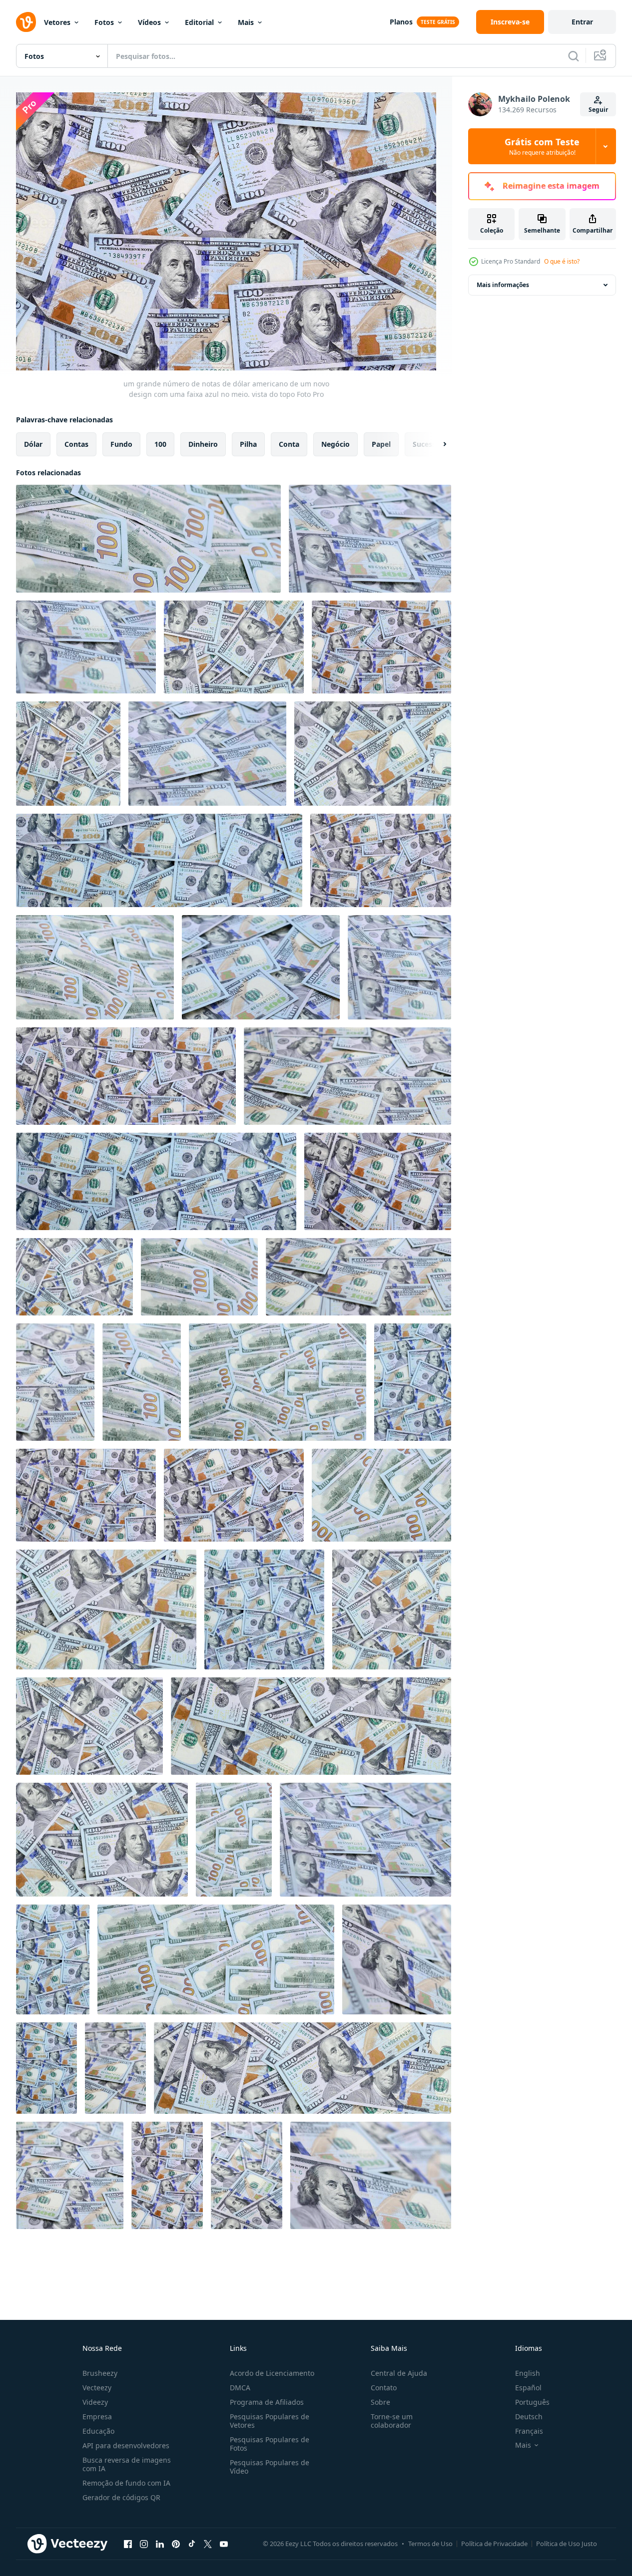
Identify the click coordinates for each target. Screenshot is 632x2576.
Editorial (199, 22)
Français (529, 2431)
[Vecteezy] (26, 22)
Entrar (582, 22)
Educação (98, 2431)
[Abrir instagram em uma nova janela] (144, 2544)
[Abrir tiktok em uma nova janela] (192, 2544)
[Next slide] (436, 444)
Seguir (598, 110)
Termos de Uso (430, 2544)
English (528, 2373)
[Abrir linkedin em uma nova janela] (160, 2544)
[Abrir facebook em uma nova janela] (128, 2544)
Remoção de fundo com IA (126, 2483)
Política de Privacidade (494, 2544)
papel (381, 444)
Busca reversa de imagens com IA (127, 2464)
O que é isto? (562, 261)
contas (76, 444)
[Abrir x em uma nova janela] (208, 2544)
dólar (33, 444)
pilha (248, 444)
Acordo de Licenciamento (272, 2373)
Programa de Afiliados (267, 2402)
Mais (246, 22)
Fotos (104, 22)
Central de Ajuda (399, 2373)
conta (289, 444)
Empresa (97, 2416)
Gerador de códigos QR (121, 2497)
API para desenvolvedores (126, 2445)
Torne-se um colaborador (392, 2421)
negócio (335, 444)
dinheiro (203, 444)
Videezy (95, 2402)
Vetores (57, 22)
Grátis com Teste (542, 146)
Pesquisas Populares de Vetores (270, 2421)
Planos (401, 22)
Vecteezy (97, 2388)
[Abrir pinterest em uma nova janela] (176, 2544)
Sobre (380, 2402)
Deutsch (529, 2416)
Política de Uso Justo (567, 2544)
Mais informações (503, 285)
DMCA (240, 2388)
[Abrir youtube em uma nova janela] (224, 2544)
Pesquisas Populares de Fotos (270, 2444)
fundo (121, 444)
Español (528, 2388)
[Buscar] (574, 56)
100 (160, 444)
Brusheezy (100, 2373)
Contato (384, 2388)
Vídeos (149, 22)
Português (532, 2402)
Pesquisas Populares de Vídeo (270, 2467)
